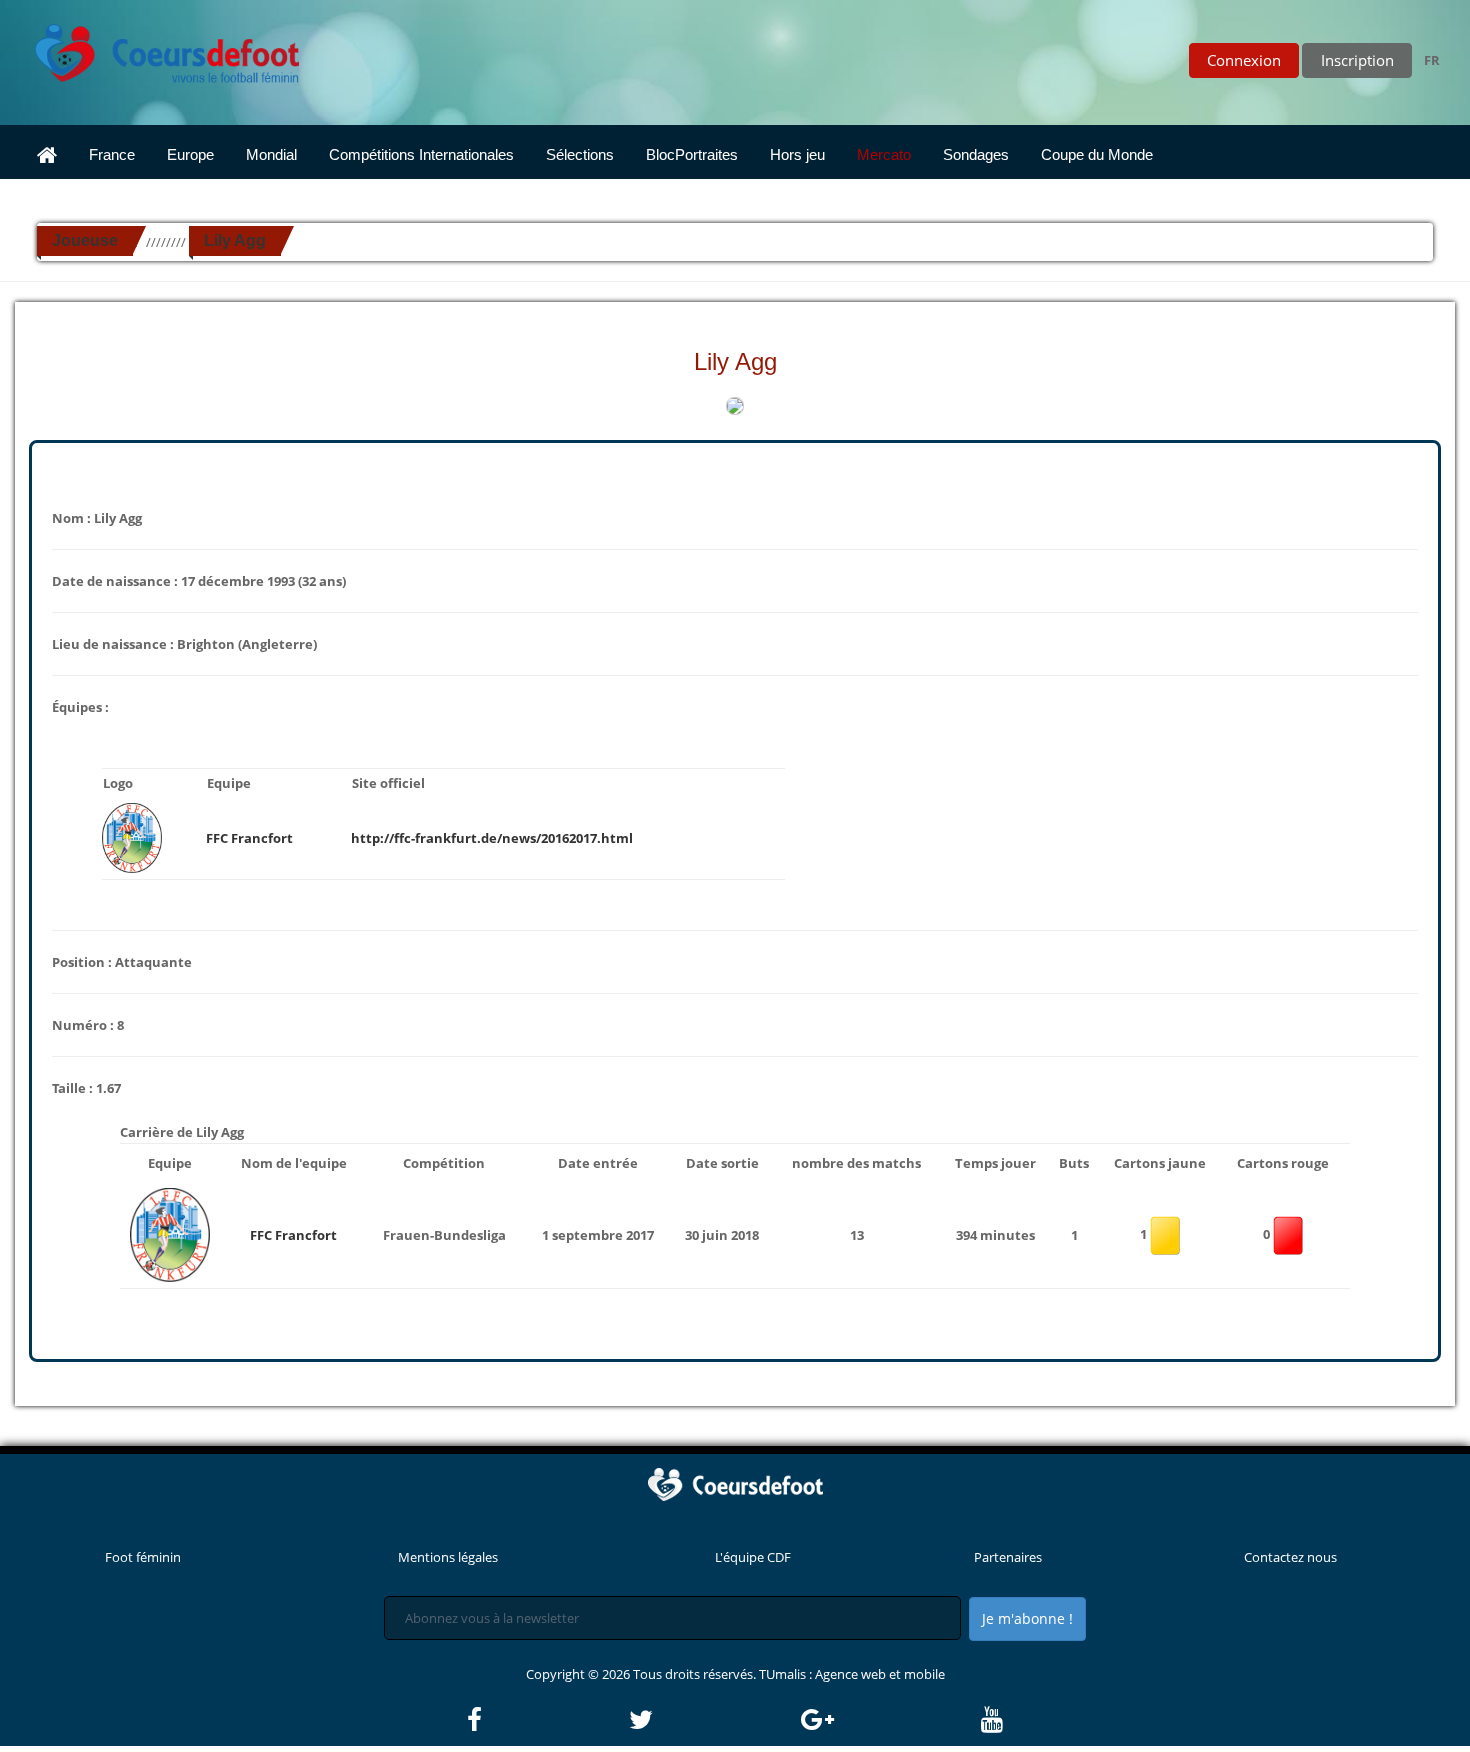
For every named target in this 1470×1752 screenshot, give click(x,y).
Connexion (1244, 60)
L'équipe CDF (753, 1557)
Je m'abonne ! (1027, 1618)
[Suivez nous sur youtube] (992, 1720)
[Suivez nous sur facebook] (546, 1720)
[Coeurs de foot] (153, 48)
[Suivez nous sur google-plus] (889, 1720)
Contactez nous (1290, 1557)
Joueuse (85, 240)
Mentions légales (448, 1557)
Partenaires (1008, 1557)
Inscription (1357, 60)
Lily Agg (235, 240)
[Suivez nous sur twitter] (713, 1720)
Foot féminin (143, 1557)
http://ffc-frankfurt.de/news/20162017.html (492, 838)
